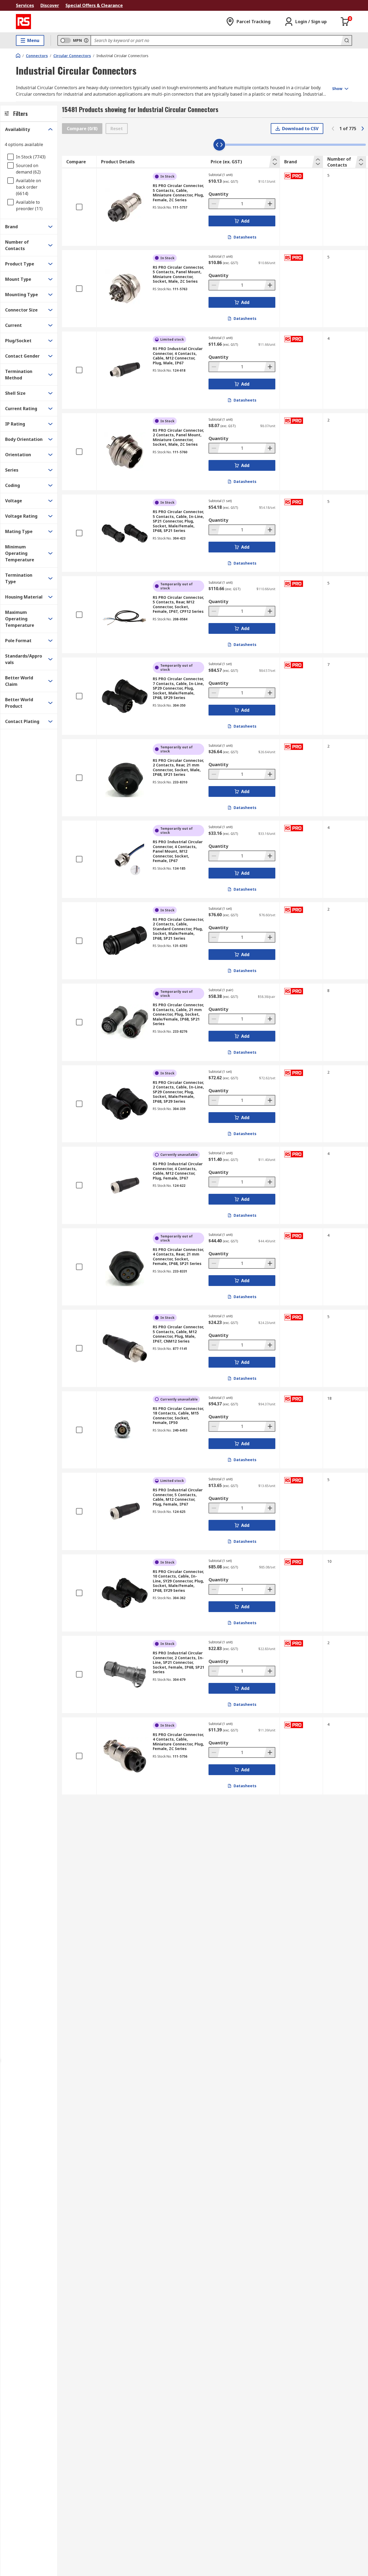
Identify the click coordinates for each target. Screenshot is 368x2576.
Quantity (218, 194)
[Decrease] (214, 204)
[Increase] (269, 204)
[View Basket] (345, 22)
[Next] (363, 129)
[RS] (23, 22)
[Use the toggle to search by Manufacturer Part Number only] (86, 40)
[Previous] (333, 129)
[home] (18, 56)
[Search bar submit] (346, 40)
